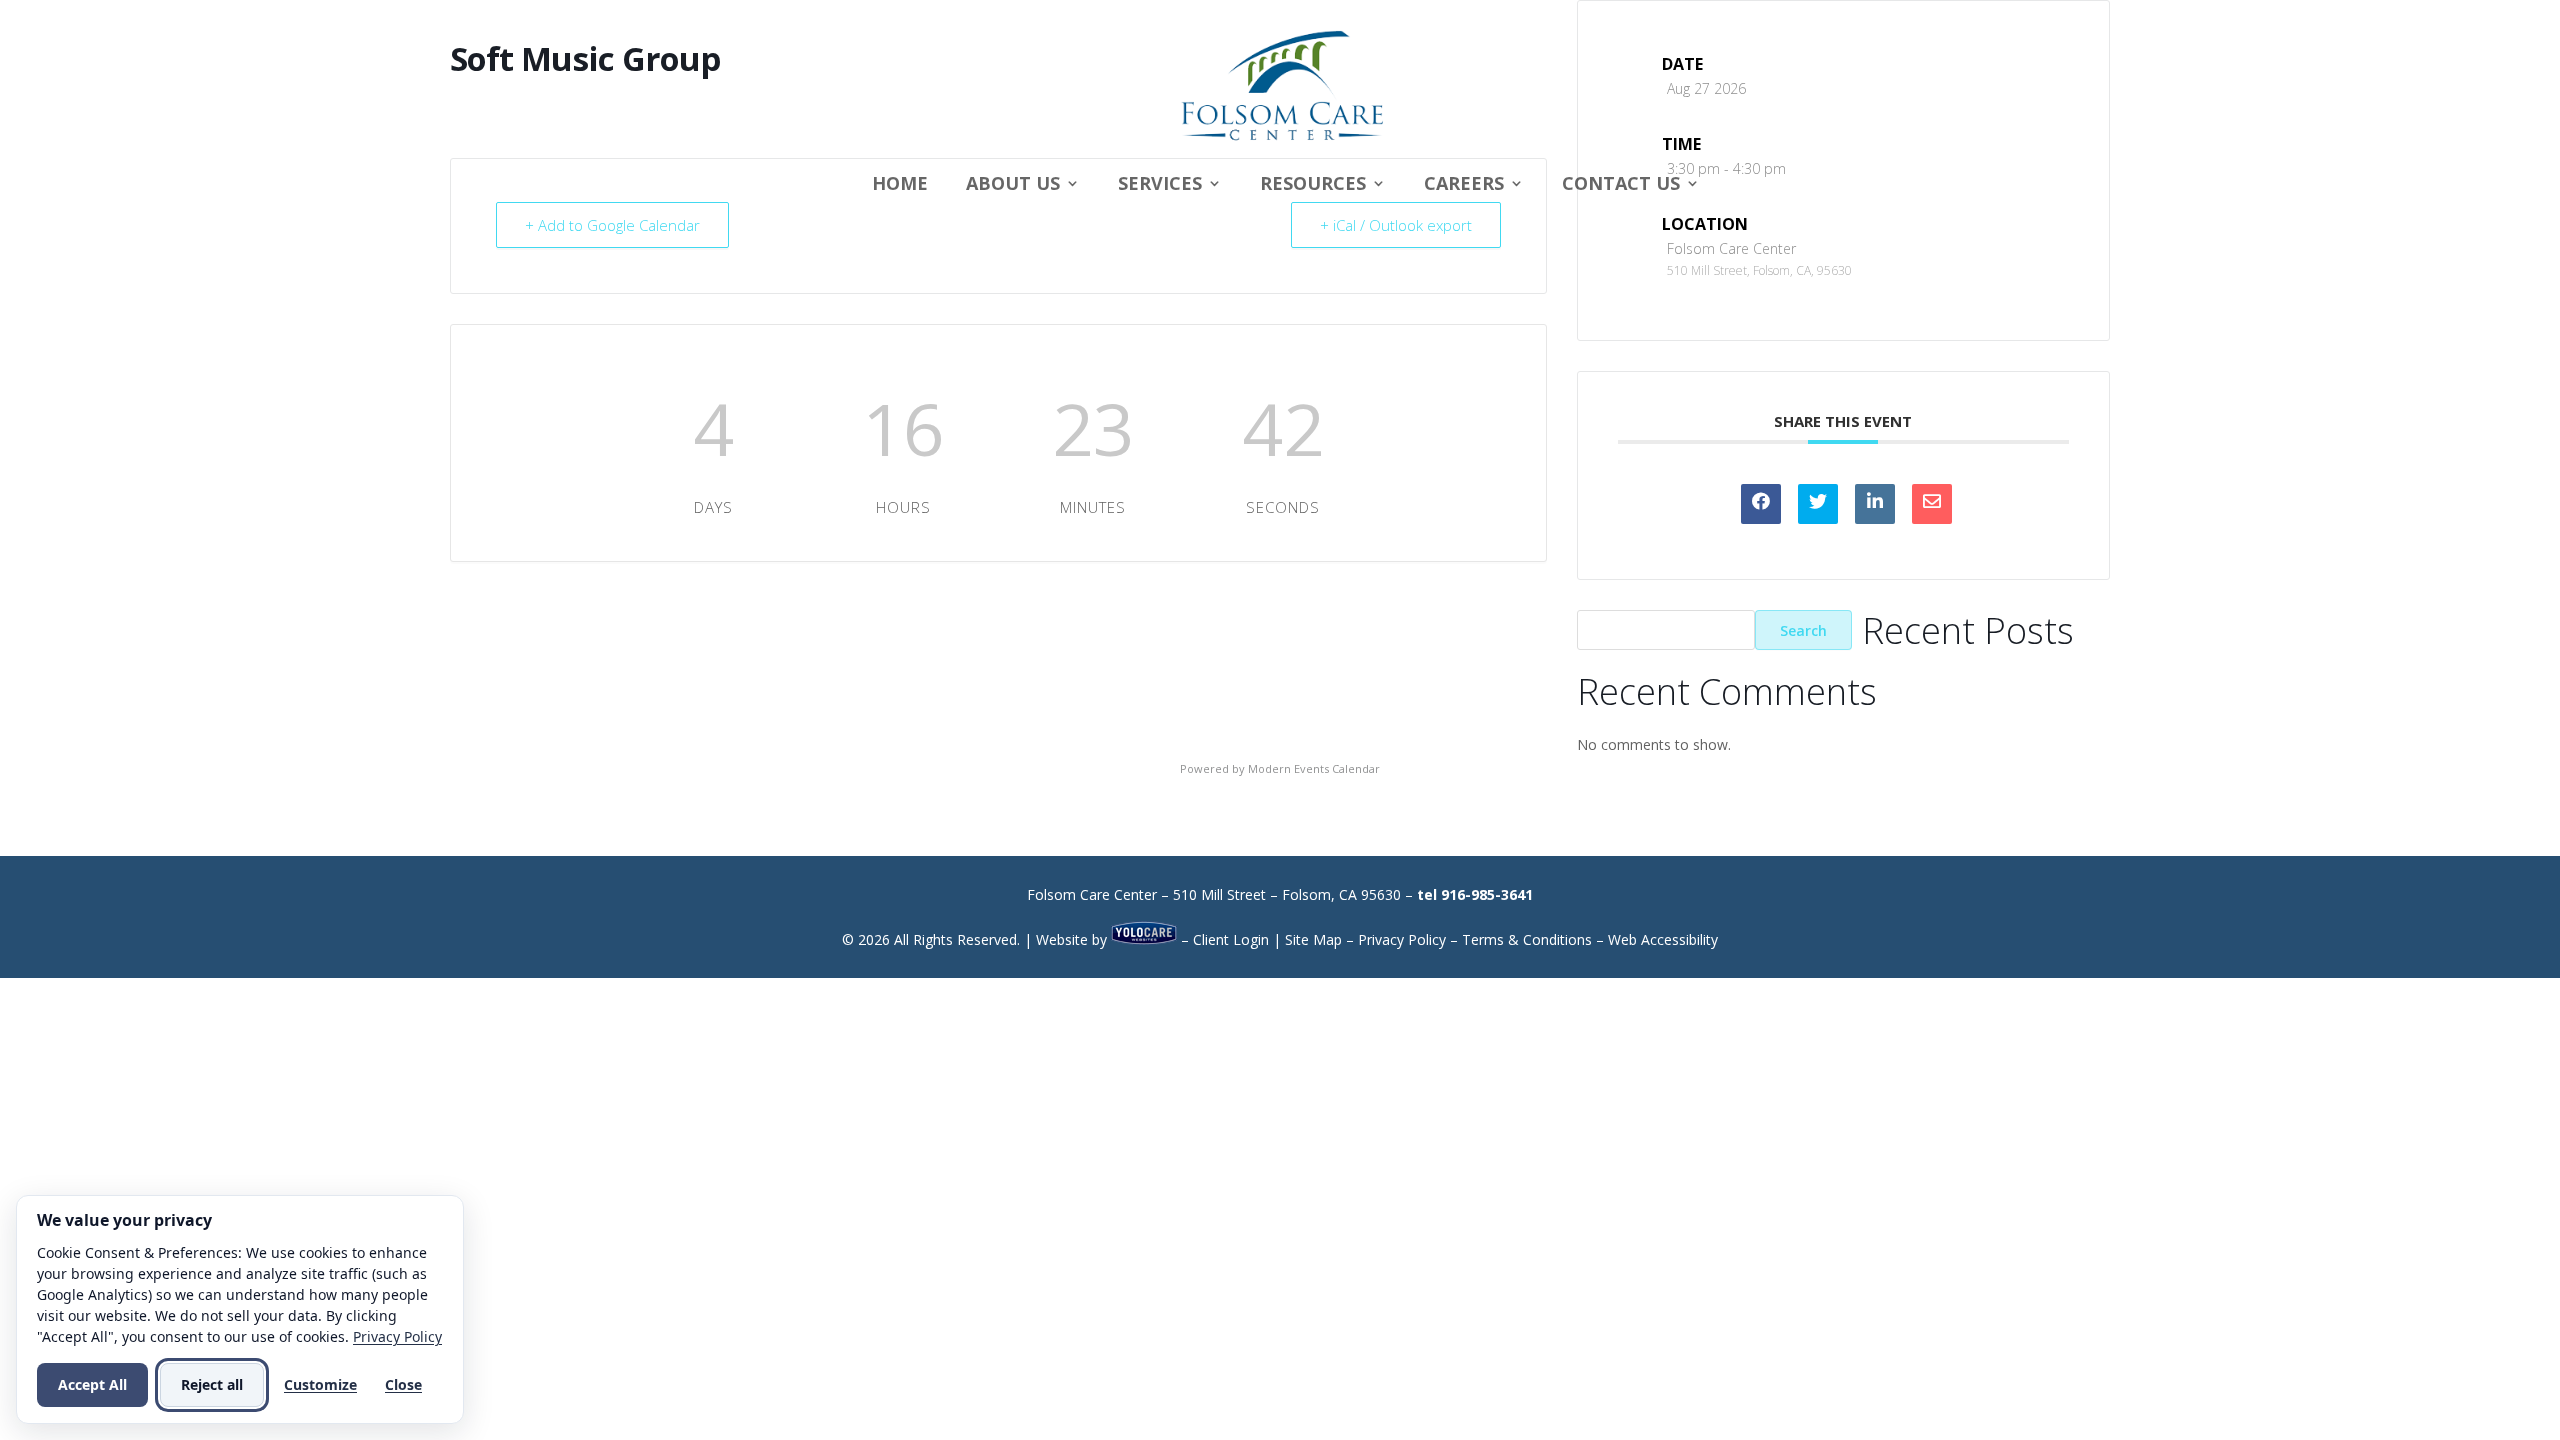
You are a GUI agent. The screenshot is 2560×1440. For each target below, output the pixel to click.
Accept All (92, 1384)
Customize (320, 1384)
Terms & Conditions (1527, 939)
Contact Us (1621, 185)
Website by (1073, 939)
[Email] (1932, 504)
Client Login (1231, 939)
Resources (1313, 185)
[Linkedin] (1875, 504)
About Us (1013, 185)
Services (1160, 185)
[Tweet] (1818, 504)
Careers (1464, 185)
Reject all (212, 1384)
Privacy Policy (1402, 939)
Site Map (1313, 939)
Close (403, 1384)
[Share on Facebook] (1761, 504)
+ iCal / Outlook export (1396, 225)
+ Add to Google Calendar (612, 225)
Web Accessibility (1663, 939)
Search (1803, 630)
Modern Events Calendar (1314, 768)
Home (900, 185)
